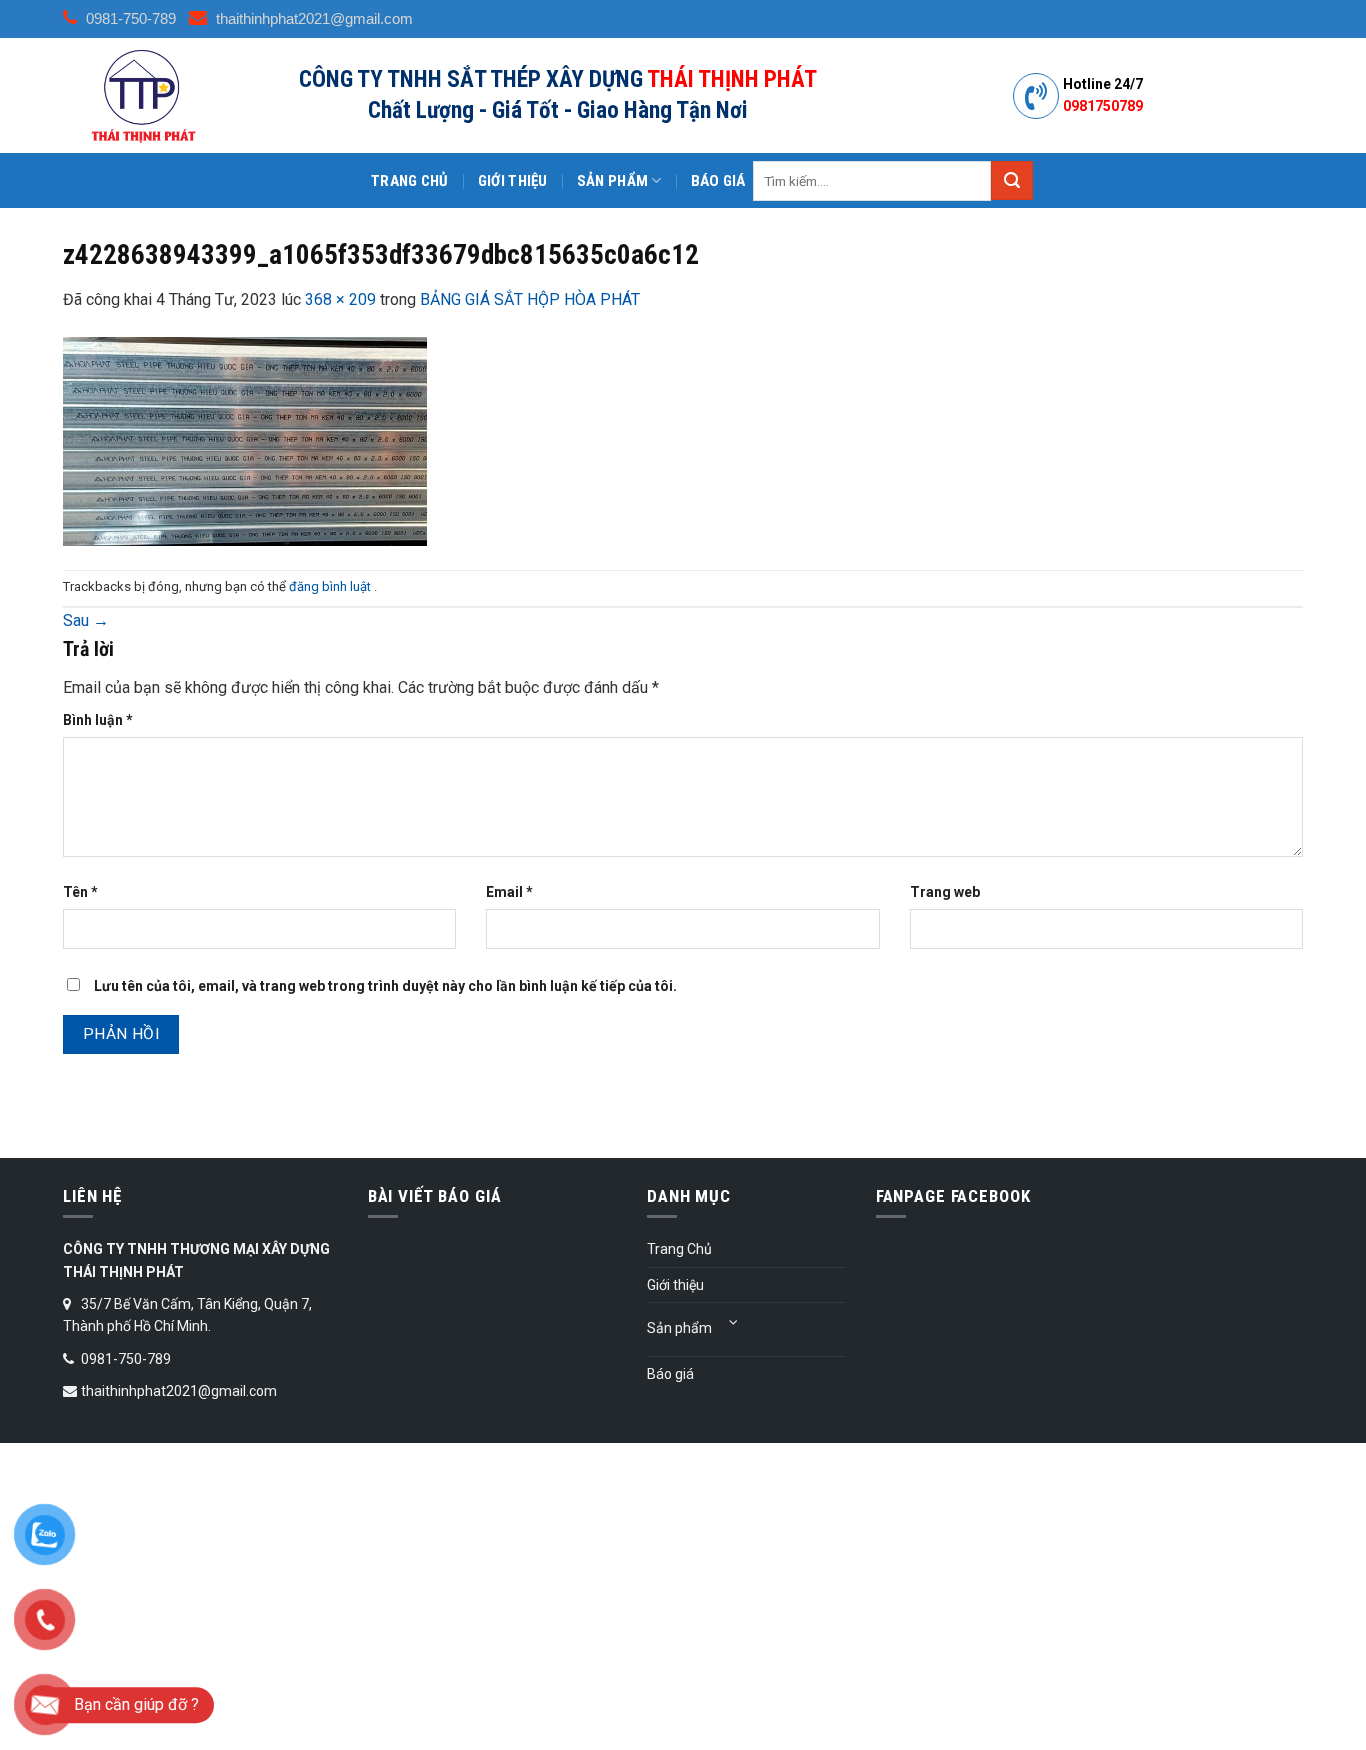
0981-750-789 (129, 18)
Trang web (945, 892)
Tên (80, 892)
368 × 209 (340, 299)
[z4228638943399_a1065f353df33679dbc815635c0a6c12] (247, 439)
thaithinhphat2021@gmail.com (312, 18)
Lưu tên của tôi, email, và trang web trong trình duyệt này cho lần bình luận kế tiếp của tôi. (385, 986)
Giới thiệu (513, 181)
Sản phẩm (612, 181)
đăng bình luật (331, 586)
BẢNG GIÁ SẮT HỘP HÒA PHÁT (530, 299)
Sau (86, 620)
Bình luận (98, 720)
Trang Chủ (410, 181)
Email (509, 892)
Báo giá (718, 181)
